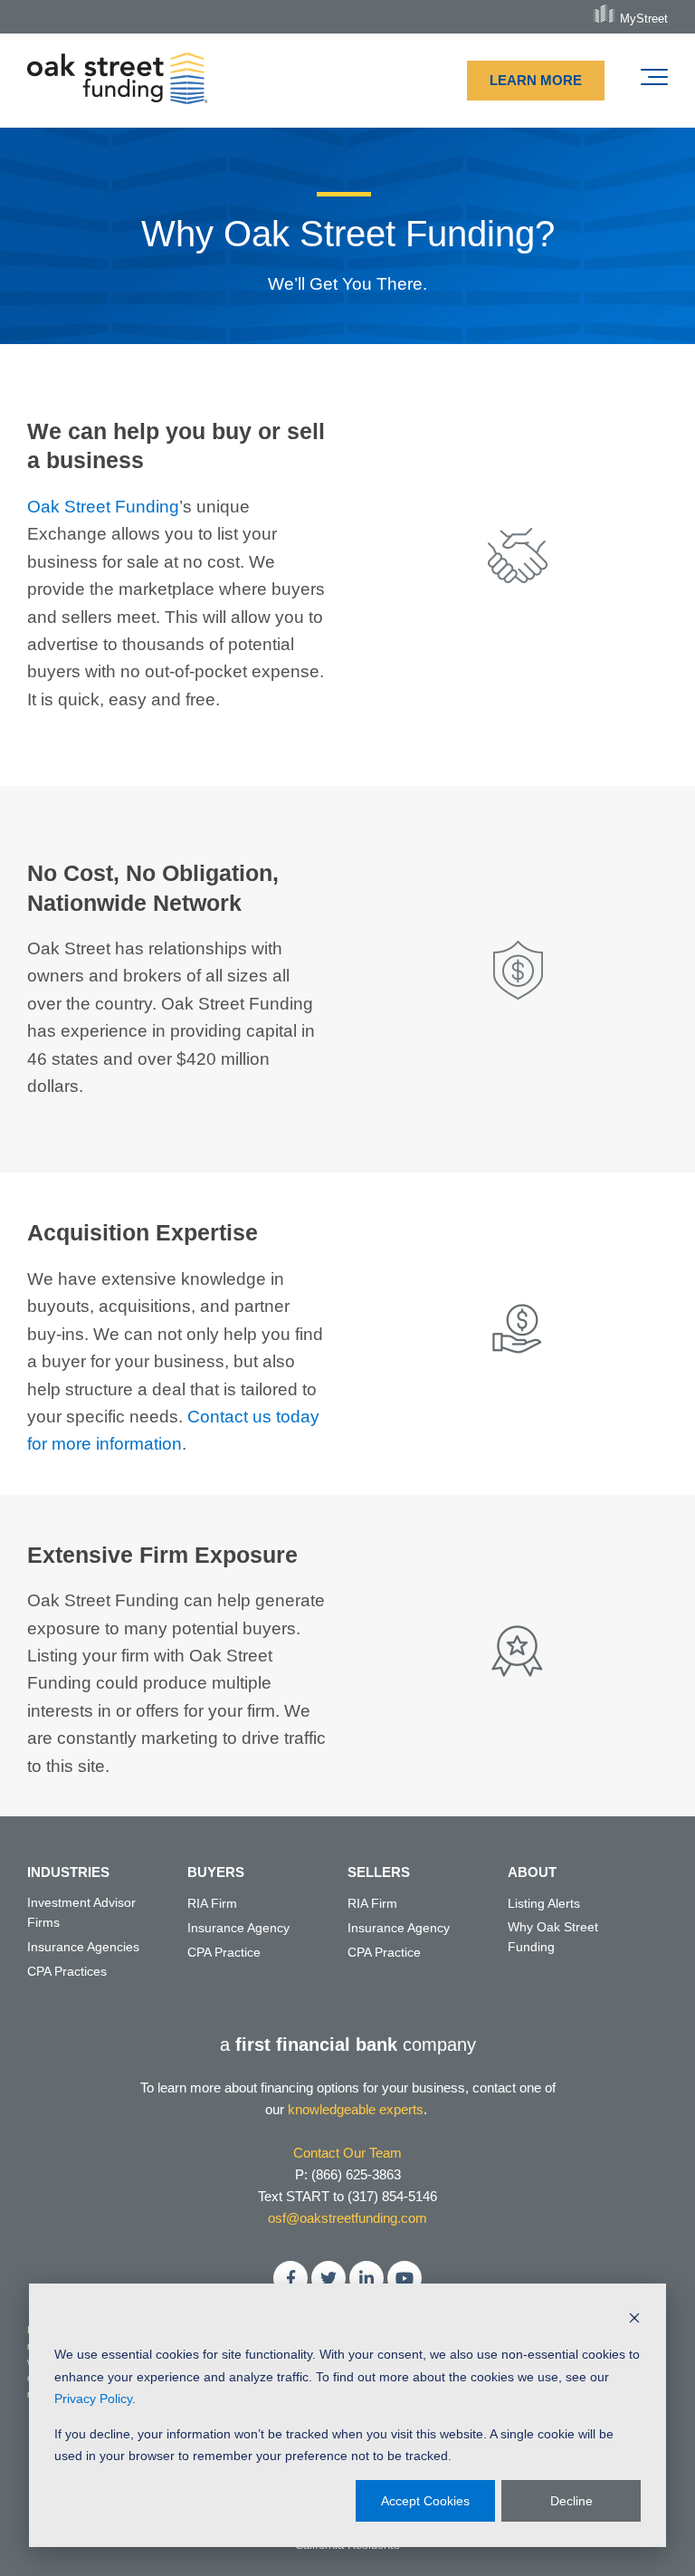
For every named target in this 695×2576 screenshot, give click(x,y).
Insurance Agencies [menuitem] (83, 1947)
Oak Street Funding (103, 507)
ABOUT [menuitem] (532, 1872)
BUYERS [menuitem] (216, 1872)
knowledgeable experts (356, 2109)
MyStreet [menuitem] (644, 18)
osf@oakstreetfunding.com (347, 2218)
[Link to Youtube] (405, 2278)
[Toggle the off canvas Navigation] (654, 81)
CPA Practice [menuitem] (224, 1952)
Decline (571, 2501)
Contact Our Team (347, 2153)
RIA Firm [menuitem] (212, 1903)
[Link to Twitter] (328, 2278)
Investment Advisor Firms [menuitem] (81, 1912)
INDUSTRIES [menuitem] (68, 1872)
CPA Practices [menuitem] (67, 1971)
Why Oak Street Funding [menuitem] (553, 1937)
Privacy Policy (93, 2399)
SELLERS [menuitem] (379, 1872)
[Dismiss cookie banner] (634, 2320)
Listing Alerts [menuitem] (544, 1903)
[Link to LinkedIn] (367, 2278)
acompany (348, 2045)
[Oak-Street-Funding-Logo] (118, 81)
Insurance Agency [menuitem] (238, 1928)
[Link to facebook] (290, 2278)
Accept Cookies (425, 2501)
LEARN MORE (536, 80)
